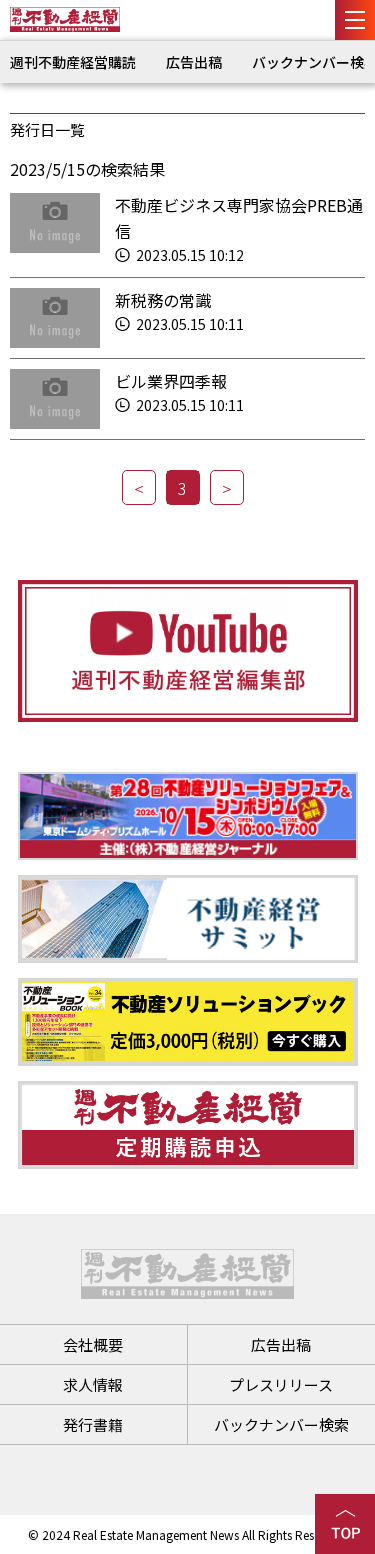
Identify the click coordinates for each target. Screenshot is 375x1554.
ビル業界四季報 (171, 381)
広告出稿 (194, 62)
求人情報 (93, 1384)
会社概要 (93, 1344)
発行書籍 (93, 1424)
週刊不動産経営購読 (73, 62)
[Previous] (139, 487)
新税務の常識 (163, 300)
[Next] (227, 487)
